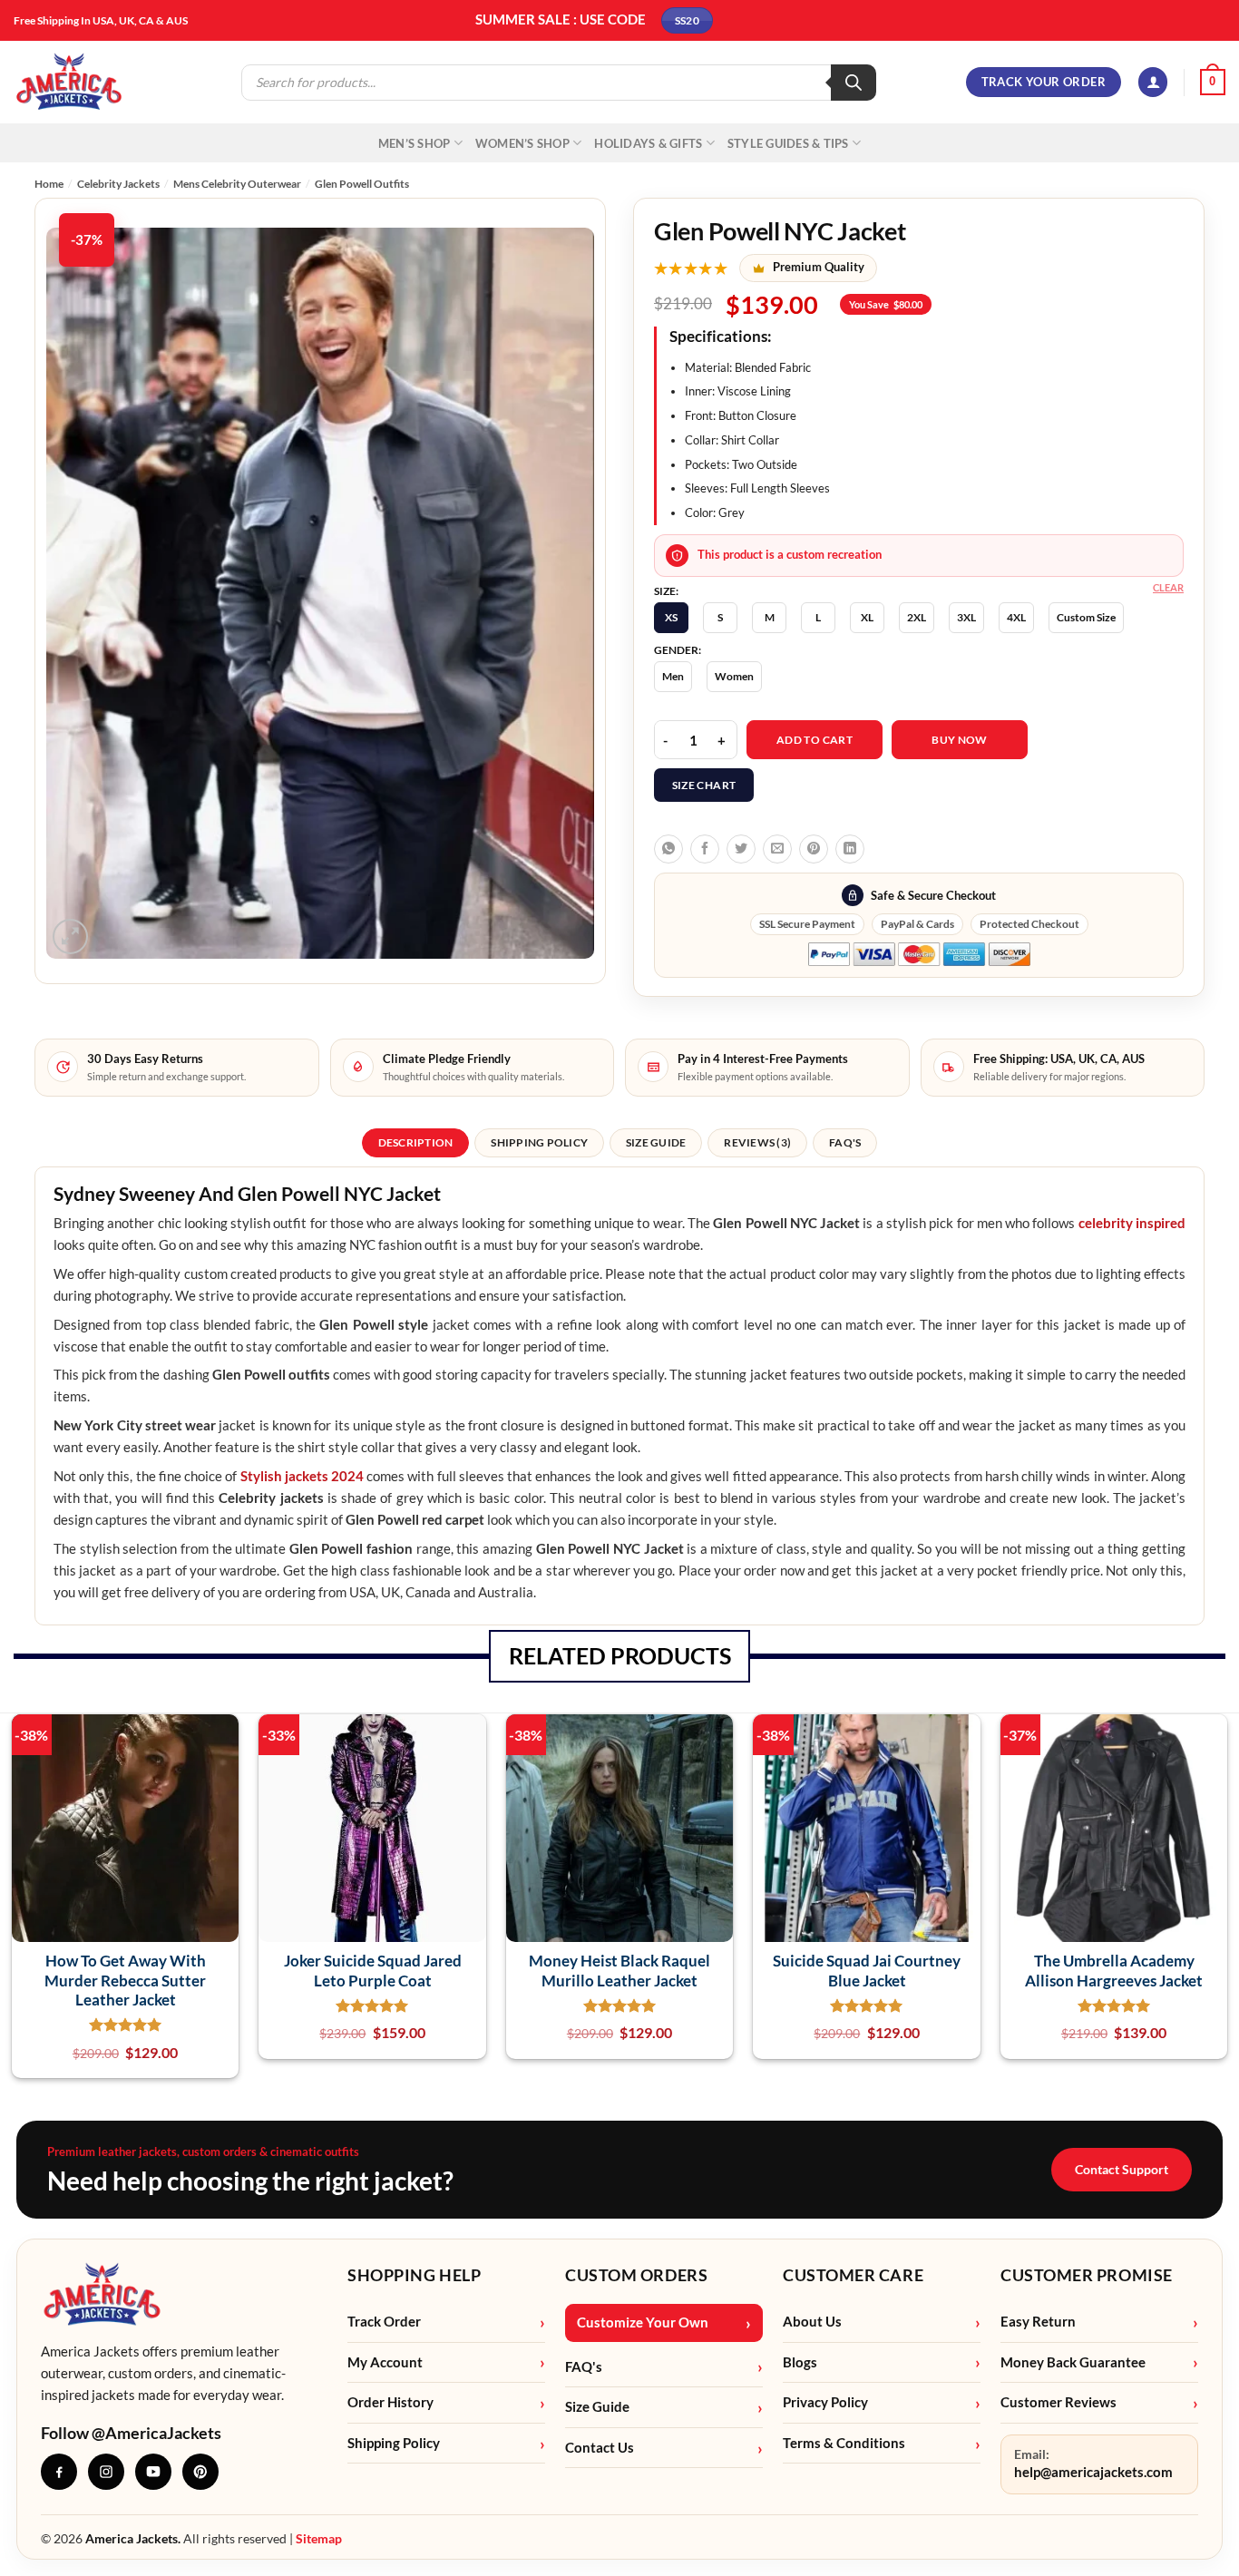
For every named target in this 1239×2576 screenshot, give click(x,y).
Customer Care (853, 2275)
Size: (666, 591)
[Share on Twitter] (741, 849)
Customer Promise (1087, 2275)
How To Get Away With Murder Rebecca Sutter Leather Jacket (125, 1980)
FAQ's (584, 2367)
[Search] (854, 83)
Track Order (384, 2322)
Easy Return (1038, 2322)
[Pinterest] (200, 2472)
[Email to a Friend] (777, 849)
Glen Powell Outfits (362, 184)
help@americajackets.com (1093, 2472)
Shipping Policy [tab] (539, 1142)
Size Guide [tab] (656, 1142)
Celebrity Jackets (118, 184)
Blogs (800, 2362)
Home (49, 184)
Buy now (960, 740)
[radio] (671, 618)
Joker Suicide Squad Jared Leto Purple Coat (373, 1970)
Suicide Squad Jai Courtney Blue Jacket (867, 1970)
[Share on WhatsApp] (668, 849)
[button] (1153, 82)
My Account (385, 2362)
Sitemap (319, 2538)
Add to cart (815, 740)
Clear (1168, 587)
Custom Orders (636, 2275)
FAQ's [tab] (845, 1142)
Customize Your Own (643, 2322)
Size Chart (704, 785)
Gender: (678, 650)
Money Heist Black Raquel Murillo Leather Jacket (619, 1970)
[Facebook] (59, 2472)
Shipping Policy (394, 2443)
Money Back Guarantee (1073, 2362)
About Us (812, 2322)
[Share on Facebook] (705, 849)
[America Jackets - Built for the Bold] (69, 82)
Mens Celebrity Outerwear (237, 184)
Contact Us (600, 2448)
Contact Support (1122, 2169)
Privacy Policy (825, 2402)
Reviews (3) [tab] (757, 1142)
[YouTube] (153, 2472)
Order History (390, 2402)
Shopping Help (414, 2275)
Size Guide (597, 2407)
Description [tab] (416, 1142)
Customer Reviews (1059, 2402)
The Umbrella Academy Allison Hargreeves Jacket (1114, 1970)
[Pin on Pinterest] (814, 849)
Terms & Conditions (844, 2443)
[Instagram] (106, 2472)
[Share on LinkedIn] (850, 849)
